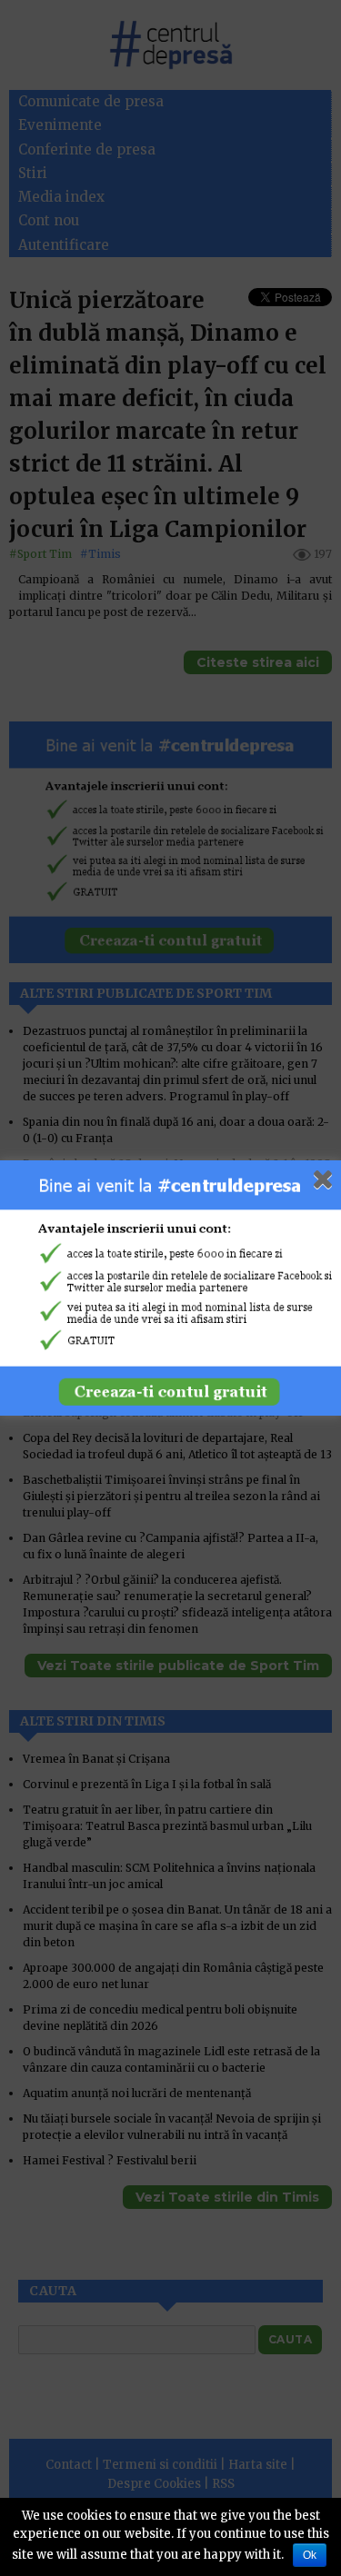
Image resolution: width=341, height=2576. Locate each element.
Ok (310, 2555)
